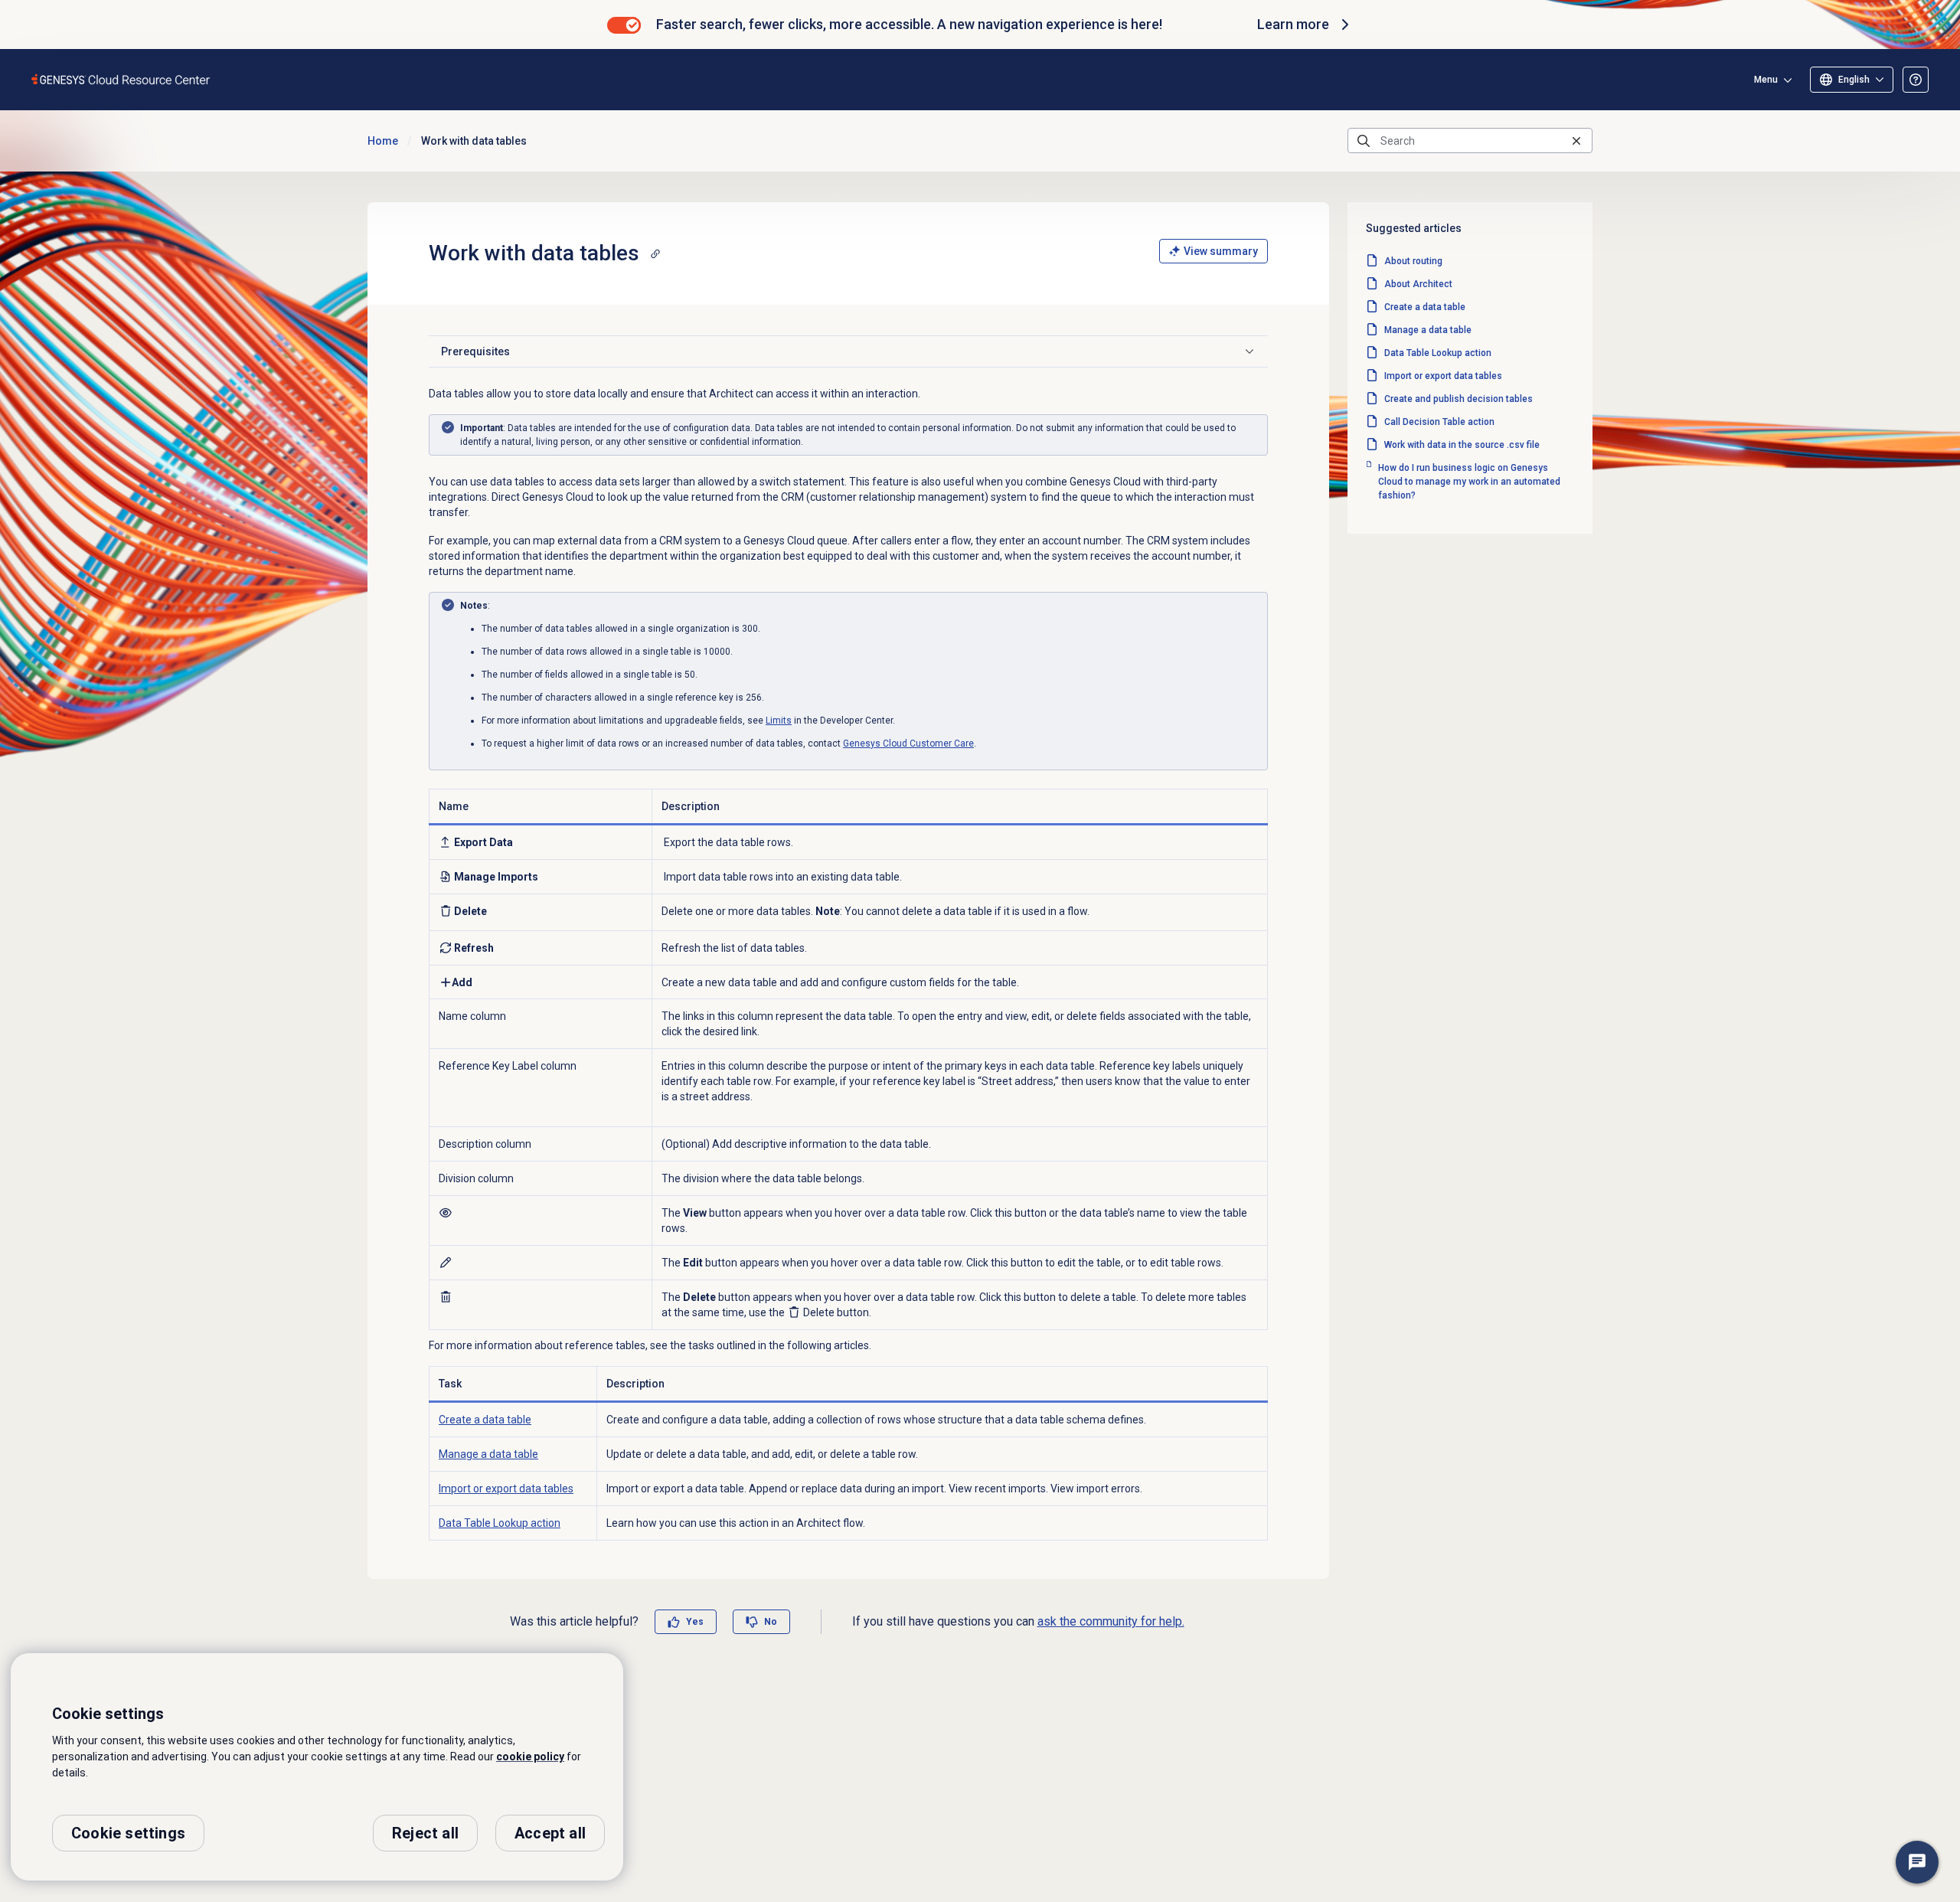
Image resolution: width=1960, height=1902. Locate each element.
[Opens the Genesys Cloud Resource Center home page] (121, 79)
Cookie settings (128, 1833)
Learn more (1293, 24)
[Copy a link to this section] (655, 253)
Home (383, 141)
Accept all (550, 1833)
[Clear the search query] (1576, 141)
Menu (1766, 80)
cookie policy (530, 1757)
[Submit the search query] (1364, 141)
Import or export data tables (506, 1489)
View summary (1221, 251)
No (771, 1622)
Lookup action (500, 1523)
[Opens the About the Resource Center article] (1916, 80)
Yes (695, 1622)
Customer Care (908, 743)
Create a (485, 1420)
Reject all (425, 1833)
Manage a (488, 1454)
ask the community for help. (1111, 1621)
